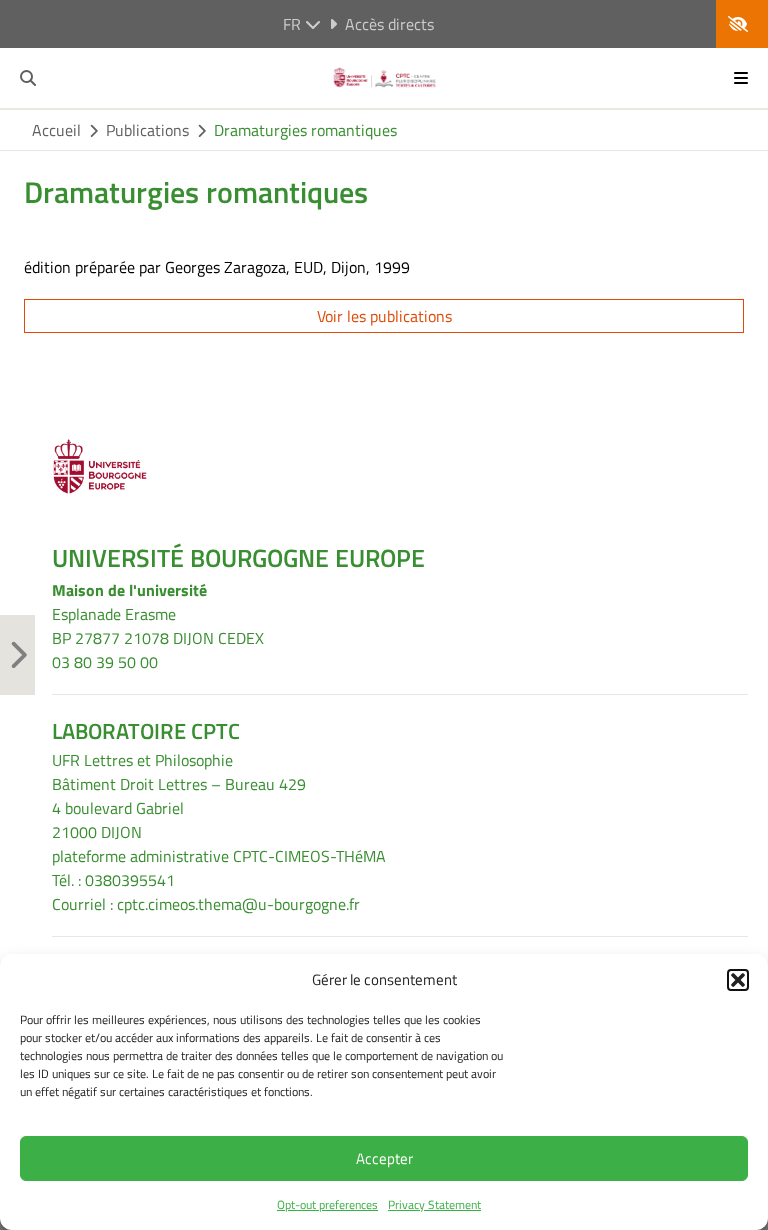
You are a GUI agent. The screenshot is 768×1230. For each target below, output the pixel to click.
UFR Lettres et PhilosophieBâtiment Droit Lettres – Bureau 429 (179, 772)
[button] (738, 980)
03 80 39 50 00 (105, 662)
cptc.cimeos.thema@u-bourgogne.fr (238, 904)
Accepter (384, 1158)
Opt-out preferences (327, 1204)
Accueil (56, 130)
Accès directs (389, 24)
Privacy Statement (434, 1204)
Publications (147, 130)
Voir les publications (384, 316)
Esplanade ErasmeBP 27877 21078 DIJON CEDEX (158, 626)
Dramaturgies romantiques (305, 130)
